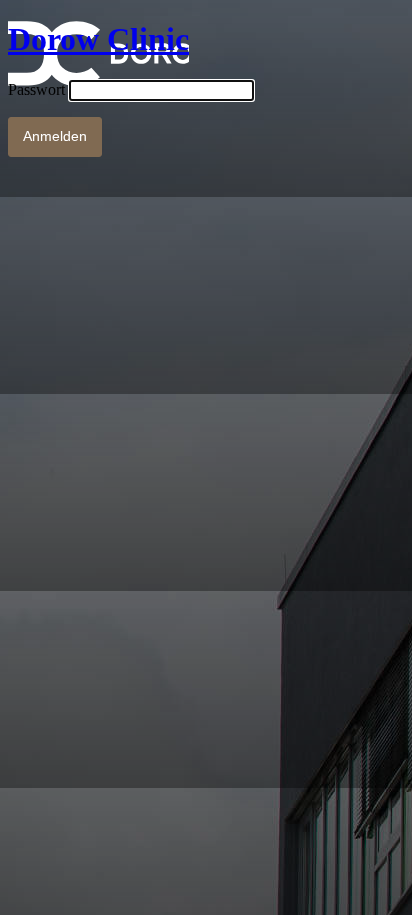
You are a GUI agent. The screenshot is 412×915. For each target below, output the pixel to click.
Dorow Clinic (98, 39)
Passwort (36, 89)
